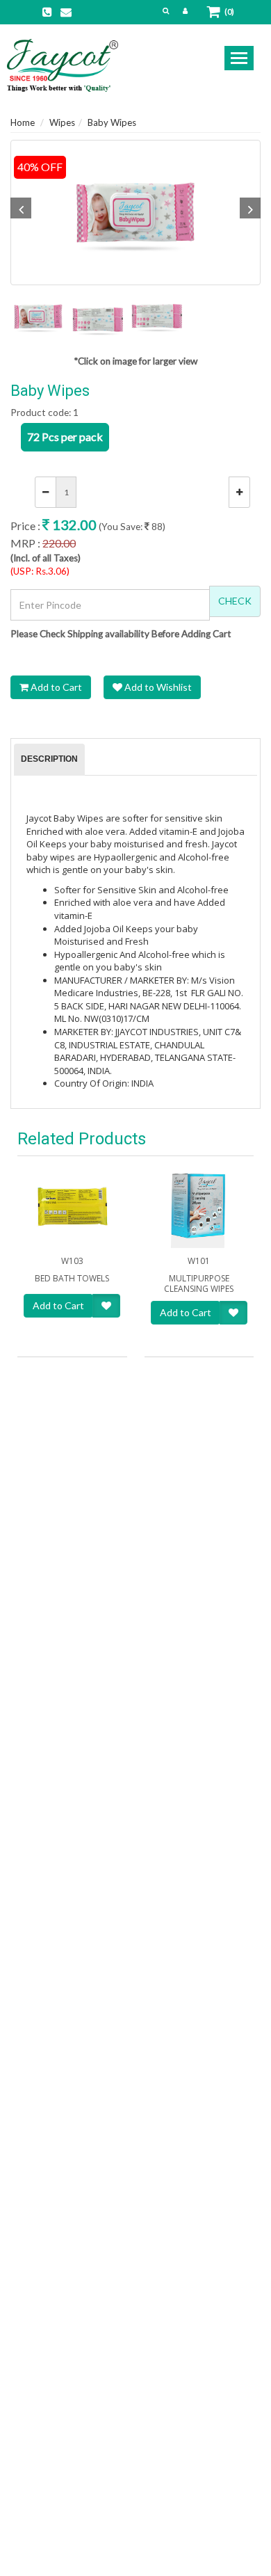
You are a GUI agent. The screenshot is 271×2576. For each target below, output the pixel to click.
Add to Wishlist (157, 687)
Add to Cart (55, 687)
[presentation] (49, 760)
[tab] (49, 760)
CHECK (235, 601)
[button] (166, 10)
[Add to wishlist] (106, 1306)
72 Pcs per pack (65, 437)
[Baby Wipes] (135, 213)
